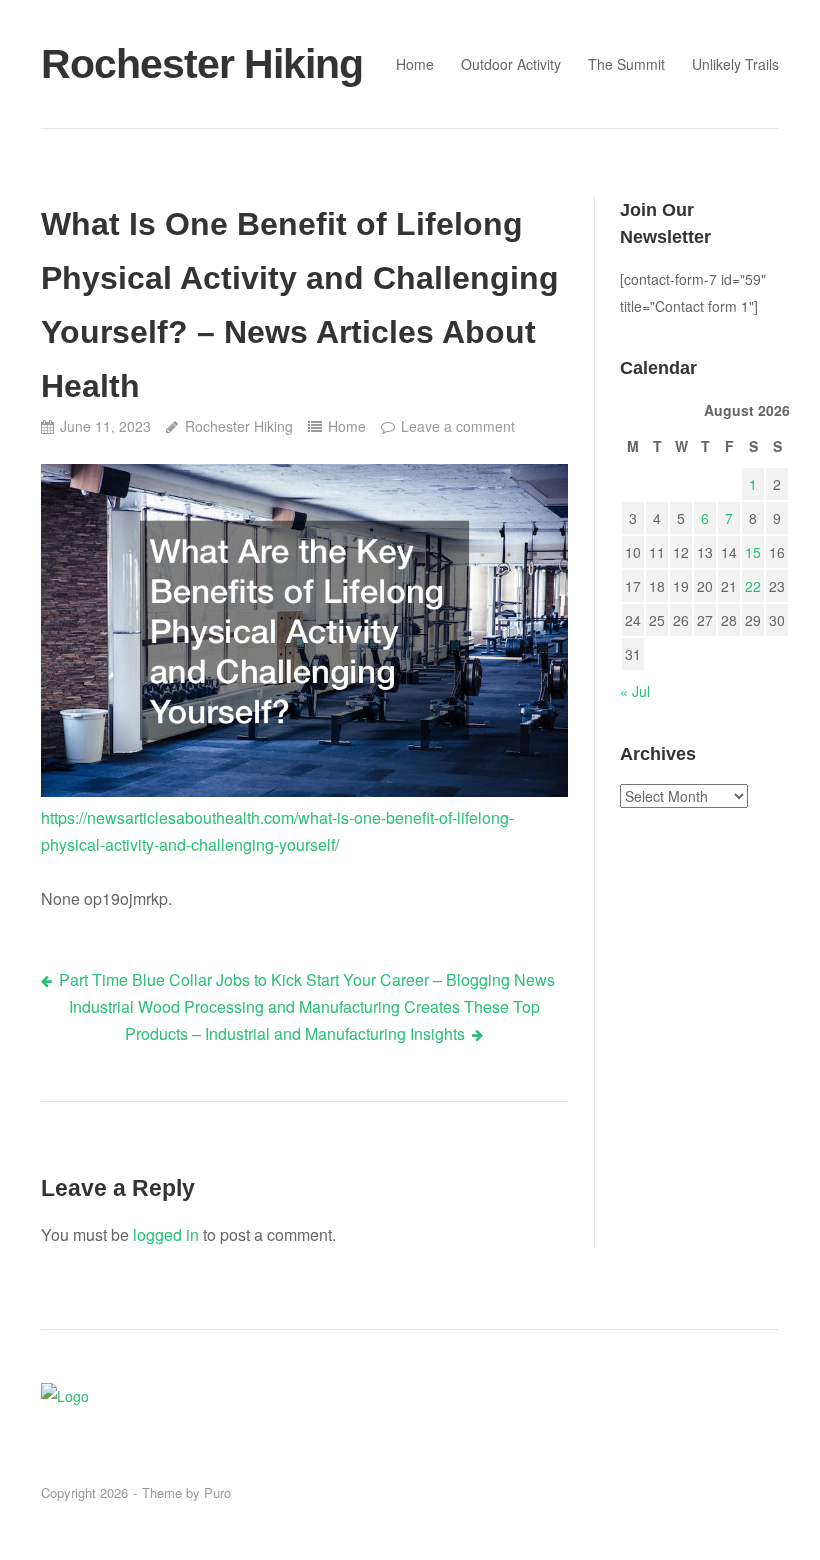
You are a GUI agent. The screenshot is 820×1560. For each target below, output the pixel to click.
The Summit (626, 64)
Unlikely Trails (735, 64)
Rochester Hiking (202, 64)
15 (753, 552)
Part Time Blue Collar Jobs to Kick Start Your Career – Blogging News (307, 979)
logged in (166, 1234)
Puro (217, 1492)
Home (415, 64)
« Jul (635, 691)
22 (753, 586)
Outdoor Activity (511, 64)
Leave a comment (458, 426)
